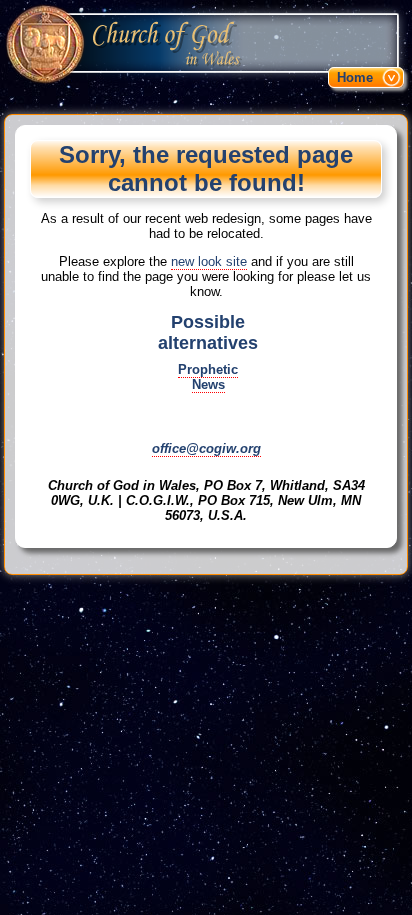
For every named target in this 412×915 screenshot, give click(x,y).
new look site (209, 261)
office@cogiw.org (206, 448)
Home (355, 77)
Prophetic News (208, 377)
